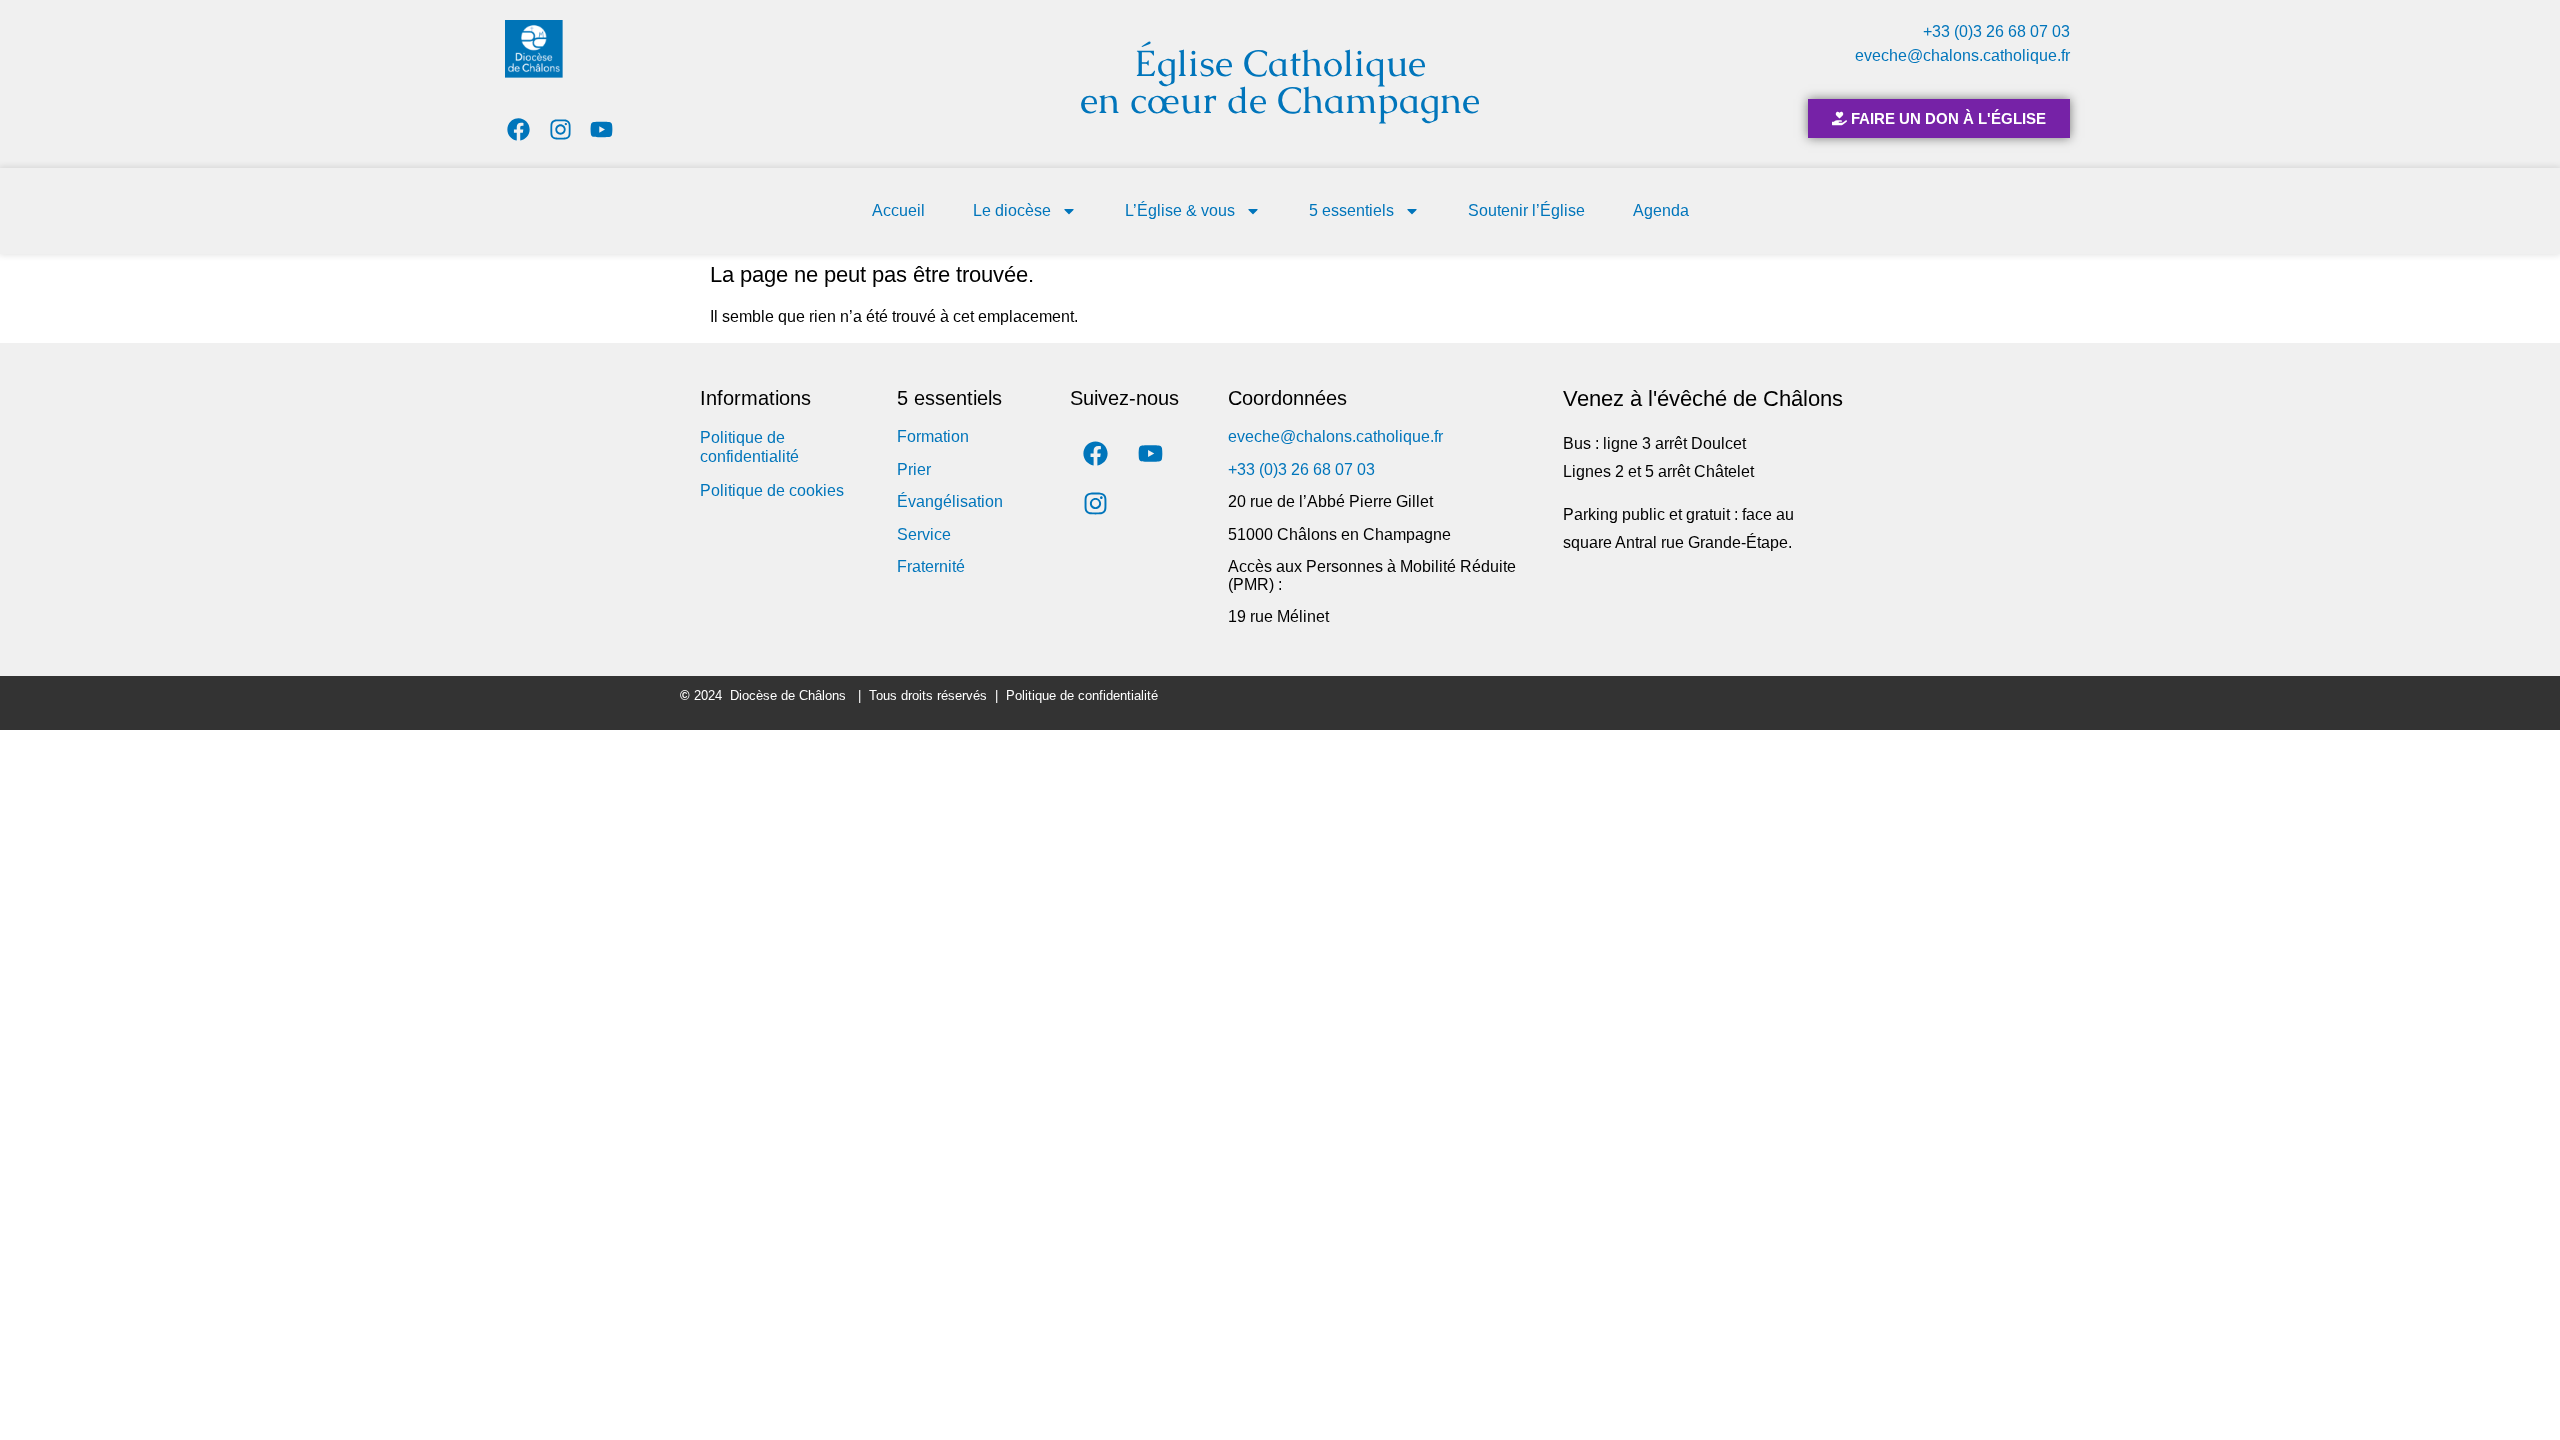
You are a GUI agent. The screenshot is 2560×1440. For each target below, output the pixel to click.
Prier (914, 469)
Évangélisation (950, 501)
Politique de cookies (772, 490)
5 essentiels (1351, 210)
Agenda (1661, 210)
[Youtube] (602, 129)
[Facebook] (518, 129)
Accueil (898, 210)
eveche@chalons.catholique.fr (1962, 55)
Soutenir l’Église (1526, 210)
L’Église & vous (1180, 210)
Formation (933, 436)
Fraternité (931, 566)
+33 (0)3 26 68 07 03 (1996, 31)
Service (924, 534)
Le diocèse (1012, 210)
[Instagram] (560, 129)
